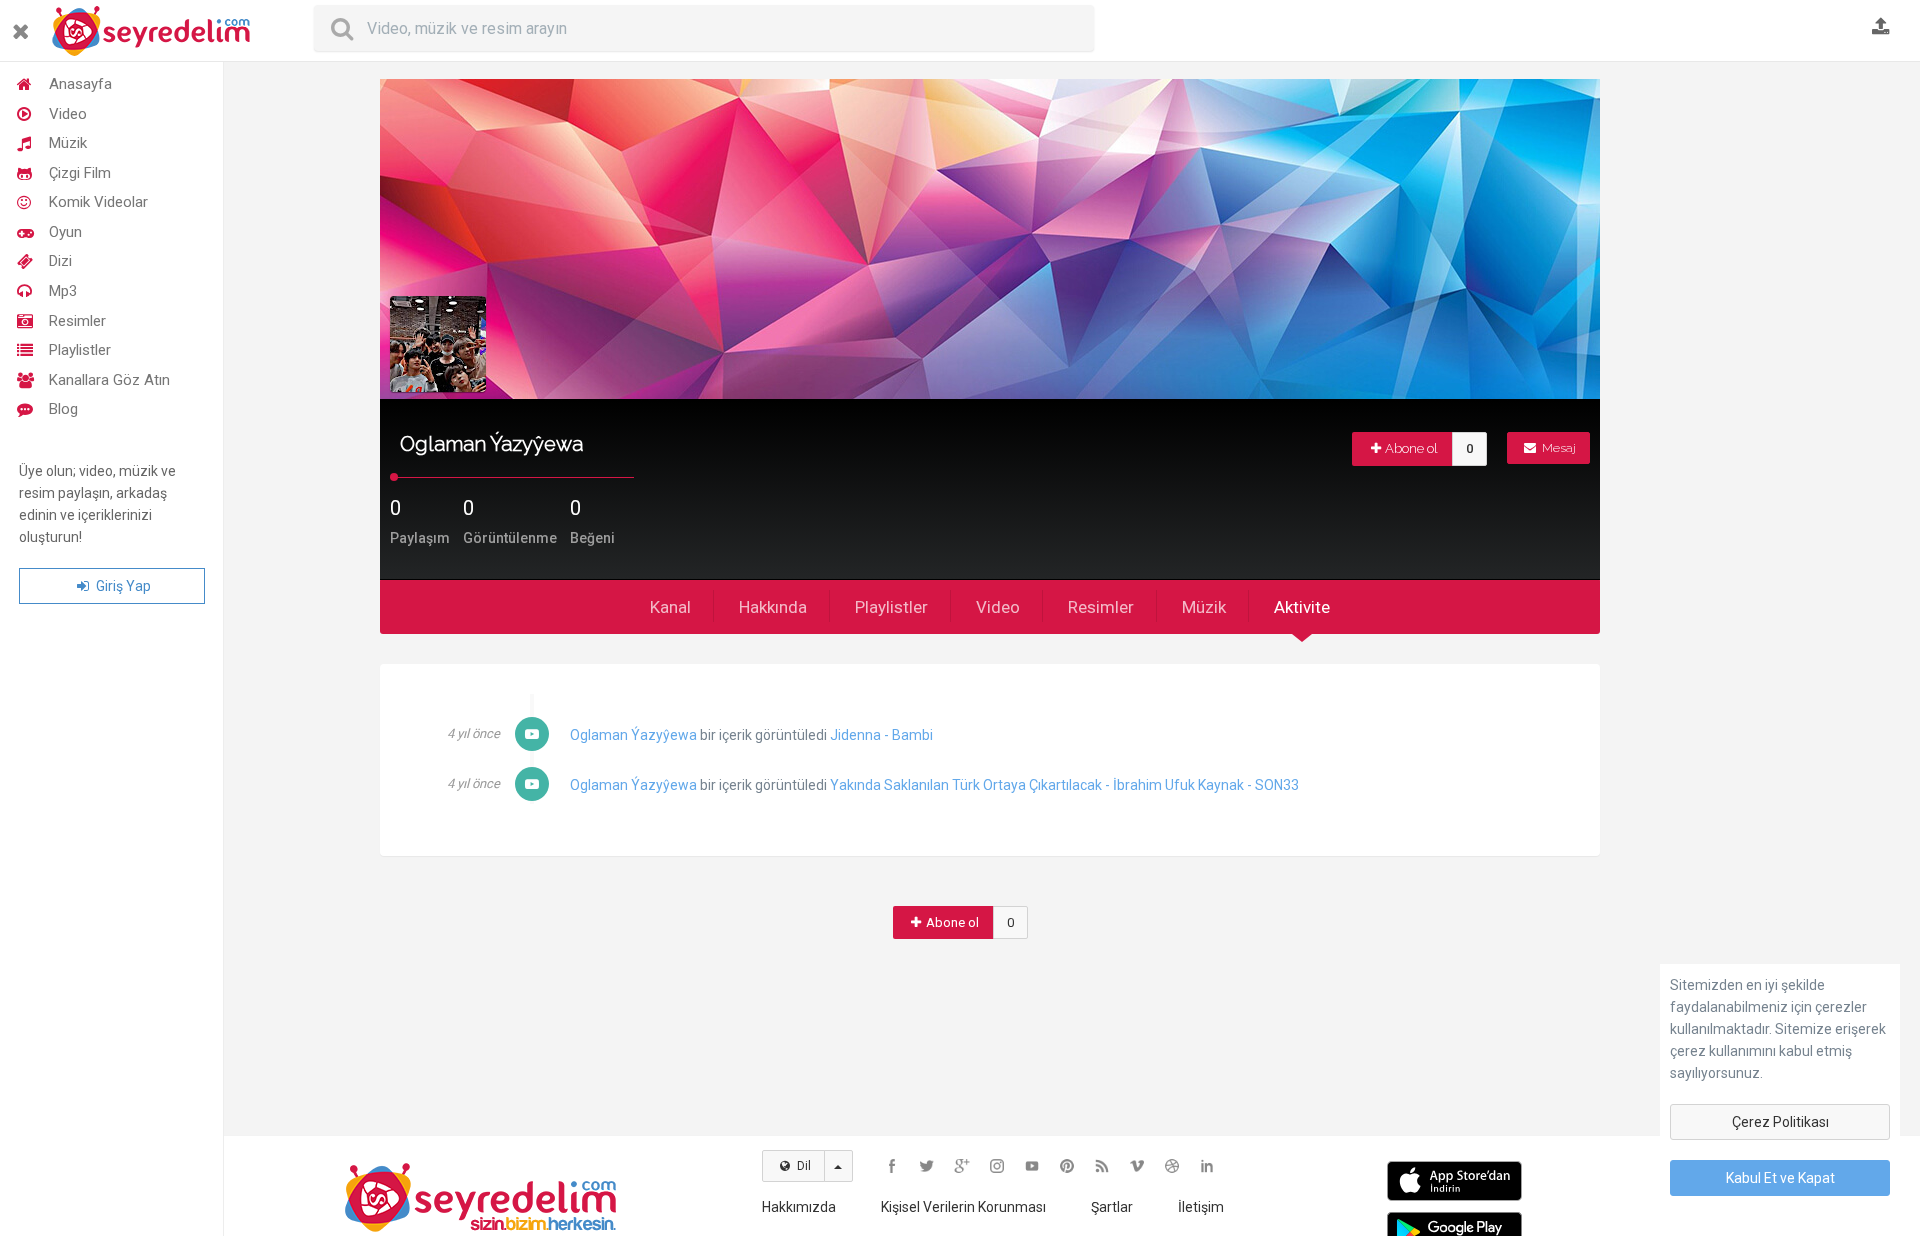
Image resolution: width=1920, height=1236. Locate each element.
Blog (63, 409)
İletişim (1201, 1207)
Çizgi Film (80, 173)
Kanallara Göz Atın (109, 380)
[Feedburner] (1102, 1166)
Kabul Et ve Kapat (1780, 1178)
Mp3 (63, 291)
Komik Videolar (98, 202)
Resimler (77, 321)
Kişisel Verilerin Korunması (963, 1207)
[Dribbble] (1172, 1166)
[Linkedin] (1207, 1166)
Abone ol (1411, 448)
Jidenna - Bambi (881, 735)
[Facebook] (892, 1166)
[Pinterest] (1067, 1166)
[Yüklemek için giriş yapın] (1881, 28)
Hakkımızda (799, 1207)
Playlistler (80, 350)
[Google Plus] (962, 1166)
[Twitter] (927, 1166)
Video (68, 114)
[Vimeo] (1137, 1166)
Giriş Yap (122, 586)
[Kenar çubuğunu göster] (24, 23)
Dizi (60, 261)
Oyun (65, 232)
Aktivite (1302, 607)
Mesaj (1557, 448)
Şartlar (1112, 1207)
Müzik (68, 143)
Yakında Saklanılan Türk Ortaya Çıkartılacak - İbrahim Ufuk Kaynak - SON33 (1064, 785)
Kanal (670, 607)
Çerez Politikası (1780, 1122)
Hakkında (773, 607)
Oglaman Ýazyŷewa (633, 735)
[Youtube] (1032, 1166)
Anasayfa (80, 84)
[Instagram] (997, 1166)
